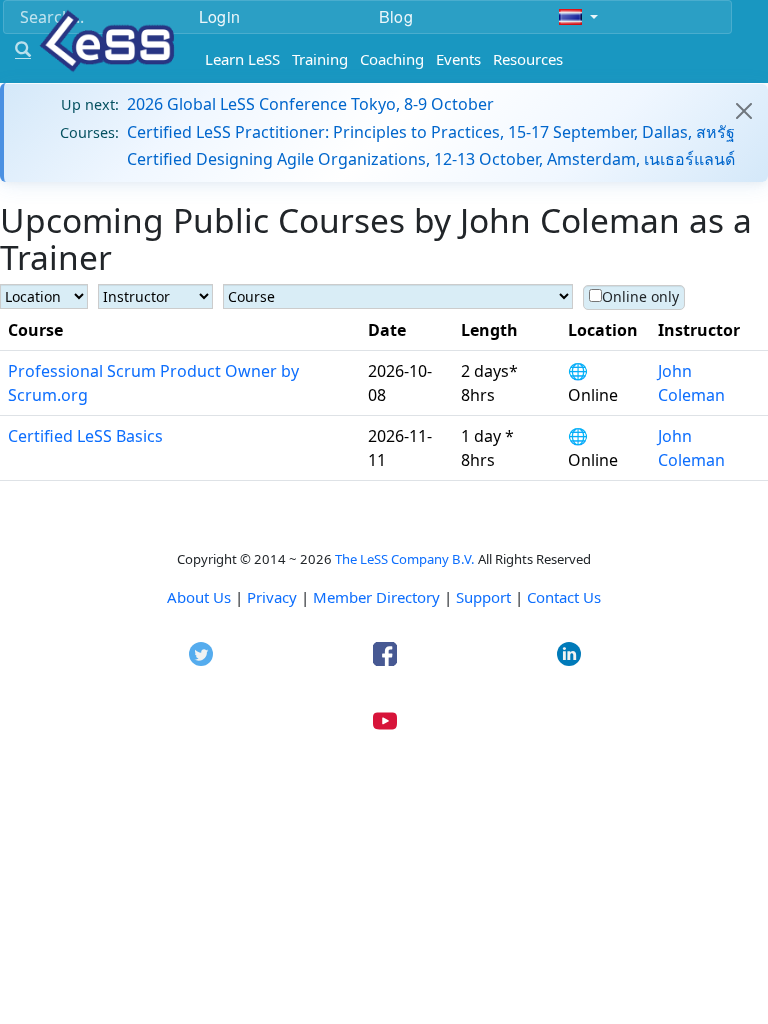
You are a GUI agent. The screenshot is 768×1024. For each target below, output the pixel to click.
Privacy (272, 597)
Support (483, 597)
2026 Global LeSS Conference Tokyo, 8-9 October (310, 104)
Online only (640, 296)
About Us (199, 597)
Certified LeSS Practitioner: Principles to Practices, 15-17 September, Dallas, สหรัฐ (431, 132)
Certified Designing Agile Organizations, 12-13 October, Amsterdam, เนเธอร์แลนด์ (431, 159)
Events (458, 59)
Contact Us (564, 597)
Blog (396, 16)
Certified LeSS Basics (85, 436)
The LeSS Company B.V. (405, 559)
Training (320, 59)
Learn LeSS (242, 59)
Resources (528, 59)
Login (219, 16)
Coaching (392, 59)
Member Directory (376, 597)
